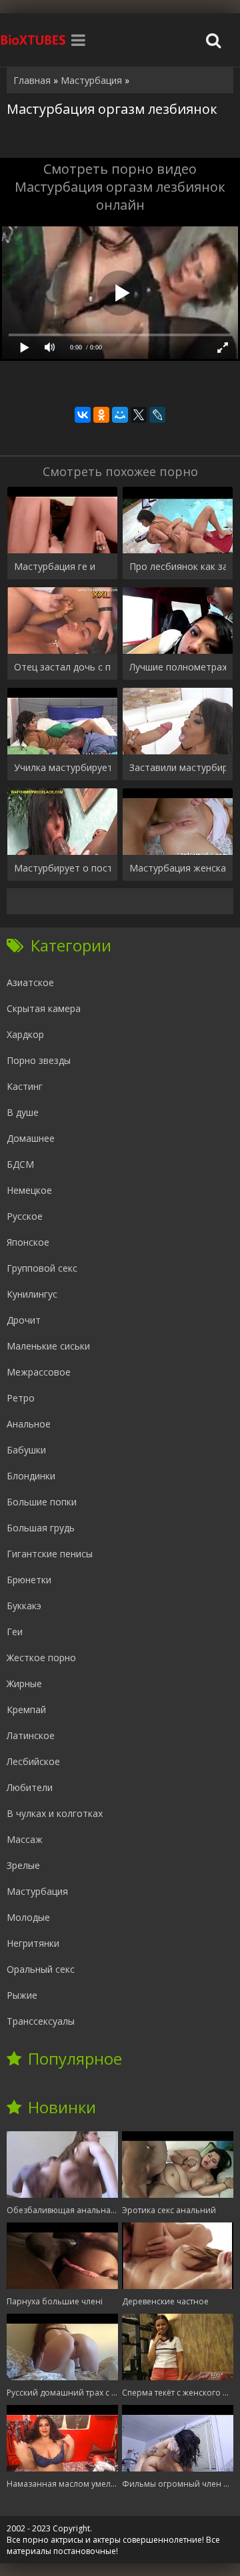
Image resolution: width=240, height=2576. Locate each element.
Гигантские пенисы (50, 1554)
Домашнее (31, 1138)
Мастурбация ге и (55, 566)
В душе (23, 1112)
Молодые (28, 1917)
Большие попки (42, 1502)
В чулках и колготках (55, 1813)
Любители (30, 1787)
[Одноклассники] (101, 415)
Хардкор (25, 1034)
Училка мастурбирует (62, 767)
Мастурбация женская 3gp (178, 868)
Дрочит (24, 1320)
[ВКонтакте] (83, 415)
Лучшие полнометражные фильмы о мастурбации (178, 667)
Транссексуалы (41, 2021)
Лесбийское (33, 1761)
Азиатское (30, 982)
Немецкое (29, 1190)
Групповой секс (42, 1268)
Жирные (24, 1683)
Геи (15, 1632)
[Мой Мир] (120, 415)
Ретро (21, 1398)
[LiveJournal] (157, 415)
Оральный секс (41, 1969)
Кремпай (26, 1709)
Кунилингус (32, 1294)
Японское (28, 1242)
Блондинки (31, 1476)
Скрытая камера (44, 1008)
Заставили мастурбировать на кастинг (178, 767)
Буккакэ (24, 1606)
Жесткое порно (41, 1658)
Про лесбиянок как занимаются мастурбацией (178, 566)
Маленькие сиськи (48, 1346)
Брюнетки (29, 1580)
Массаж (25, 1839)
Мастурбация (37, 1891)
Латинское (31, 1735)
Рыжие (22, 1995)
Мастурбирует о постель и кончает (62, 868)
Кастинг (25, 1086)
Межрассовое (39, 1372)
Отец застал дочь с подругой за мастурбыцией (62, 667)
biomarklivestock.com (33, 40)
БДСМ (20, 1164)
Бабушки (26, 1450)
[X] (139, 415)
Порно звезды (39, 1060)
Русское (25, 1216)
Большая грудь (41, 1528)
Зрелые (23, 1865)
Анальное (29, 1424)
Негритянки (33, 1943)
